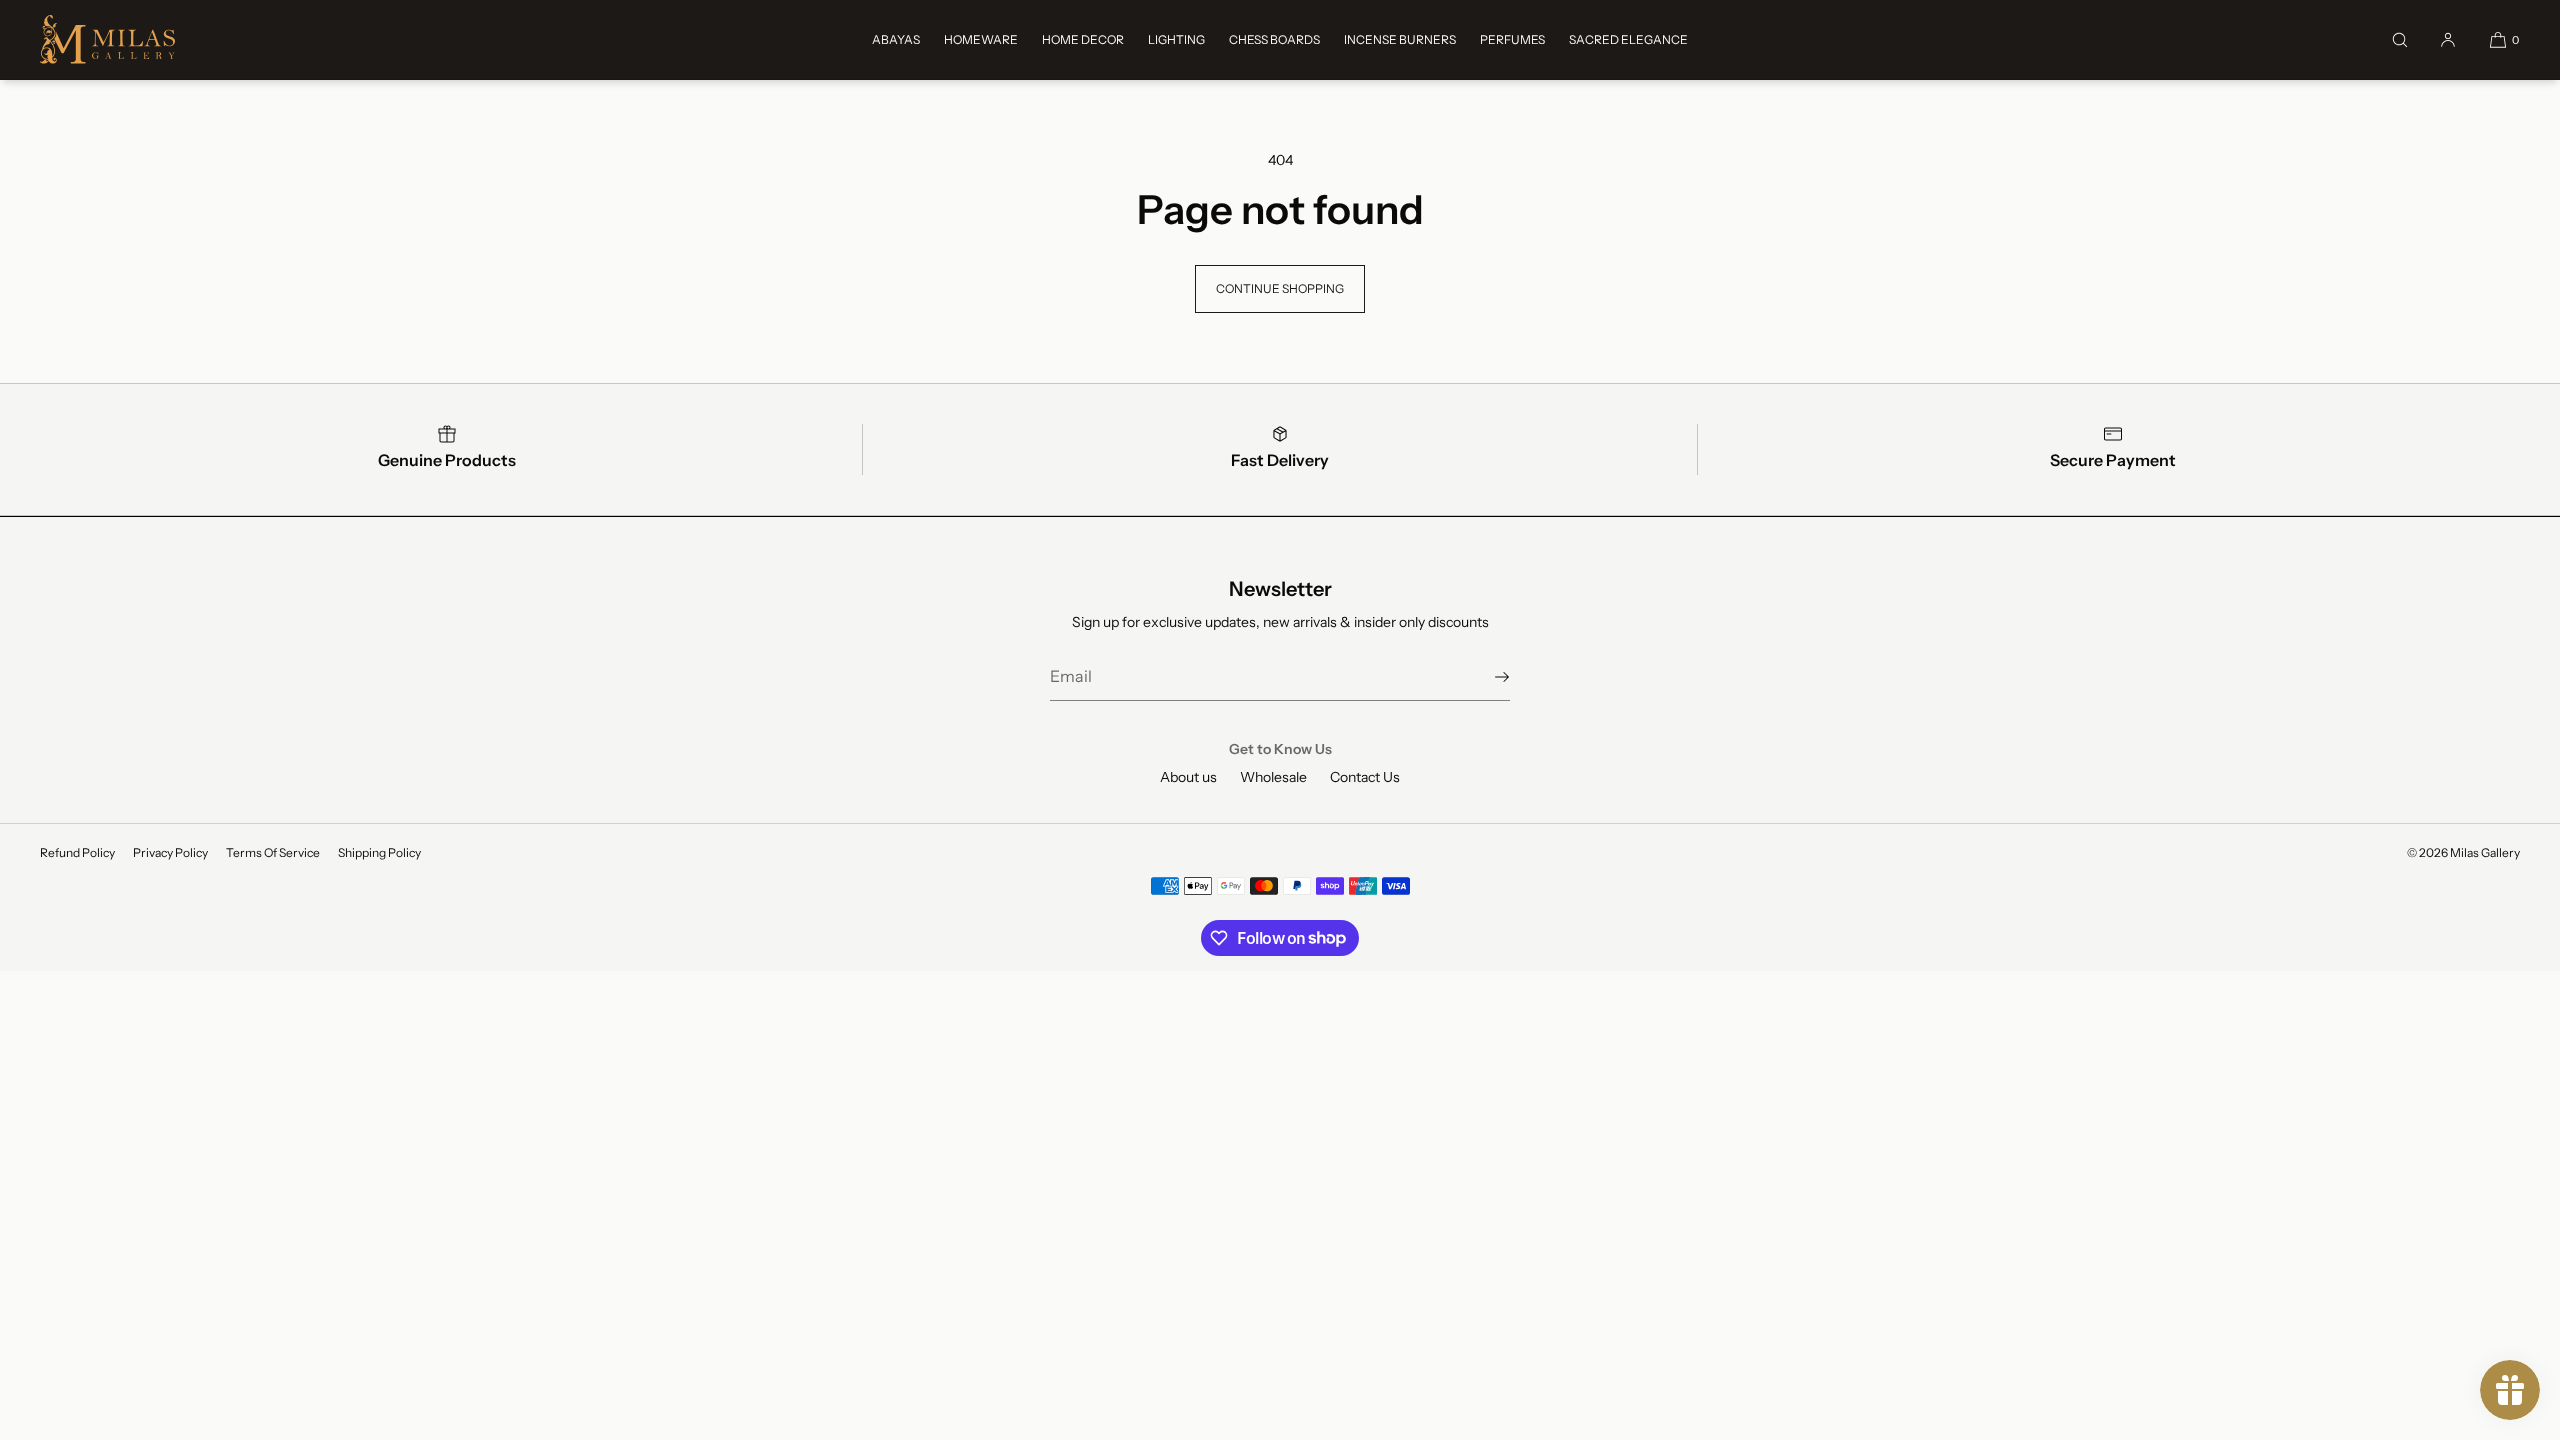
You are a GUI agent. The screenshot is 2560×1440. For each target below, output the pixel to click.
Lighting (1176, 39)
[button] (2400, 39)
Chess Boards (1274, 39)
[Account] (2448, 39)
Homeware (981, 39)
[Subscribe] (1485, 677)
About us (1188, 777)
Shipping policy (379, 852)
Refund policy (77, 852)
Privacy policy (170, 852)
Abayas (896, 39)
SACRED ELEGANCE (1628, 39)
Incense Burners (1400, 39)
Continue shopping (1280, 288)
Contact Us (1365, 777)
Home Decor (1083, 39)
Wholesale (1273, 777)
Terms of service (273, 852)
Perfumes (1512, 39)
